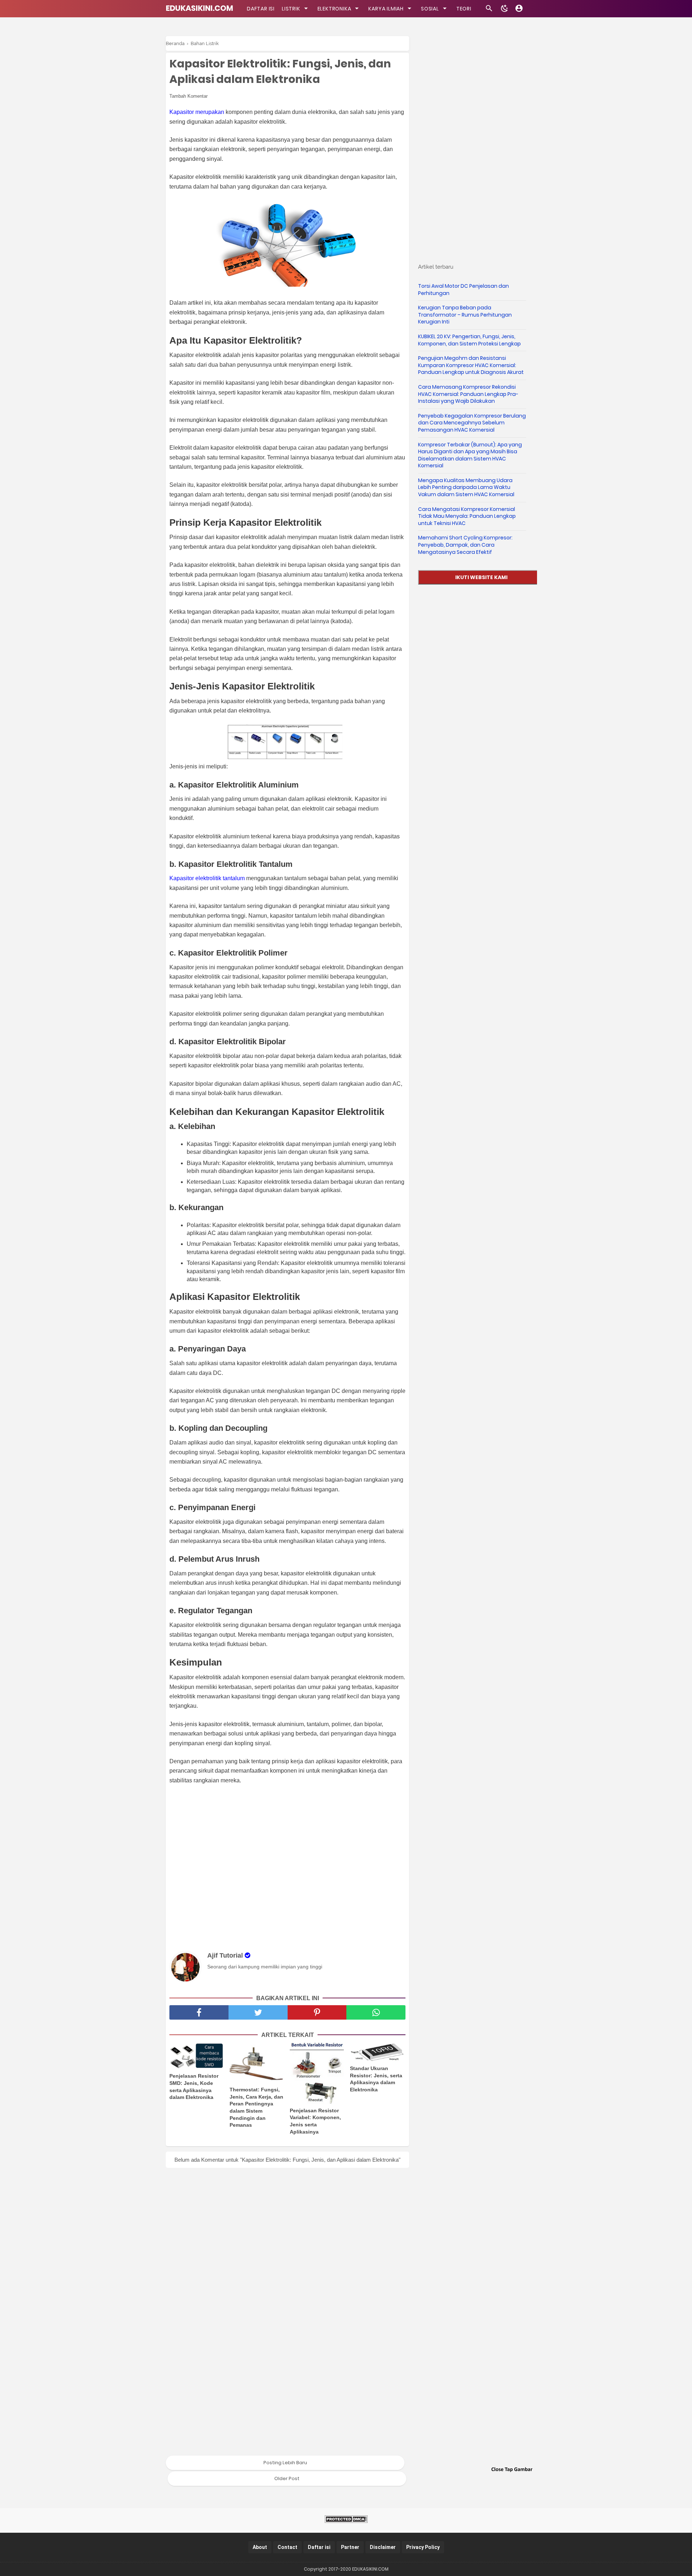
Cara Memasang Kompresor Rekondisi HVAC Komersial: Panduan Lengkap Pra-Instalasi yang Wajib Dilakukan (468, 394)
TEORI (464, 9)
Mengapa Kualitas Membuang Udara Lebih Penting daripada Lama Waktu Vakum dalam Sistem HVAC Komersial (466, 487)
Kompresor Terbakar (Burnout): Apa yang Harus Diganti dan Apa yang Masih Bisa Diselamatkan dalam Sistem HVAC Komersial (470, 455)
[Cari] (489, 10)
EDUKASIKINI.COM (199, 8)
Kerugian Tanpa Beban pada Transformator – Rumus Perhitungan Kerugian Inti (465, 315)
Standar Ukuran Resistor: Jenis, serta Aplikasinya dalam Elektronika (376, 2079)
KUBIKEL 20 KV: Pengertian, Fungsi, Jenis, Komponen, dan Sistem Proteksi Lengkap (469, 340)
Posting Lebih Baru (285, 2463)
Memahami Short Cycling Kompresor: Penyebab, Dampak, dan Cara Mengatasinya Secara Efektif (465, 545)
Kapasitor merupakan (197, 112)
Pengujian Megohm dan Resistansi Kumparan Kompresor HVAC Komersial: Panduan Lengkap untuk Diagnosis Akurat (471, 365)
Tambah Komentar (188, 96)
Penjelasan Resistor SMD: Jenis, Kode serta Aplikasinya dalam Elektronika (194, 2087)
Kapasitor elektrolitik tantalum (207, 878)
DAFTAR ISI (261, 9)
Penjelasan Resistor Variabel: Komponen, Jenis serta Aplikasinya (315, 2121)
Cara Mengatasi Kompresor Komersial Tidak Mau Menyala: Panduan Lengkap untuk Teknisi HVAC (467, 516)
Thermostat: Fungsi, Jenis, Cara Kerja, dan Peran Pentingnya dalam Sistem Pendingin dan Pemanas (256, 2107)
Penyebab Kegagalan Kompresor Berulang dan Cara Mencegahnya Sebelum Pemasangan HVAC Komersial (472, 423)
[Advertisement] (291, 1867)
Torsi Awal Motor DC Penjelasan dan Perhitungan (463, 290)
